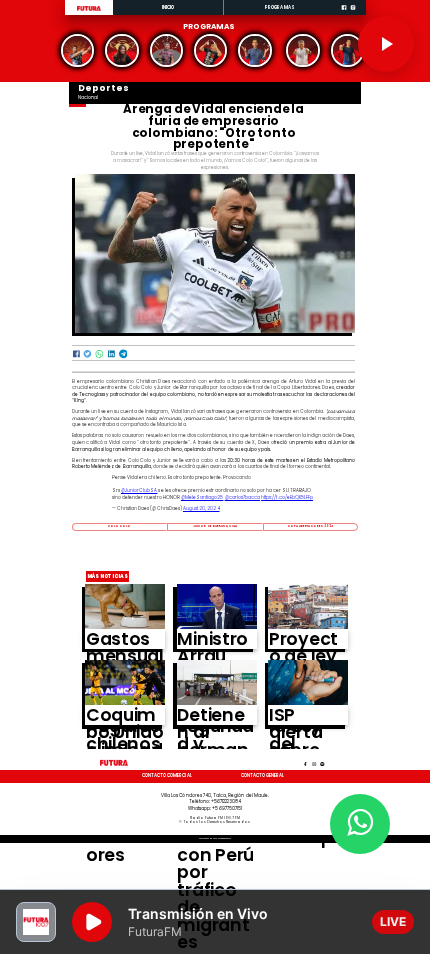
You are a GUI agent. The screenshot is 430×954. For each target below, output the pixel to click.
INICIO (168, 7)
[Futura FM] (77, 50)
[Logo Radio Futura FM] (89, 11)
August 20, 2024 (201, 508)
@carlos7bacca (243, 497)
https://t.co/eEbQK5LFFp (287, 497)
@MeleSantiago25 (202, 497)
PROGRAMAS (280, 7)
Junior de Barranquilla (215, 526)
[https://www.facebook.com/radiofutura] (344, 14)
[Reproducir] (386, 44)
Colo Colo (120, 526)
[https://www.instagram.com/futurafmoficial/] (353, 14)
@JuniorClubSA (139, 490)
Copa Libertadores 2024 (311, 526)
